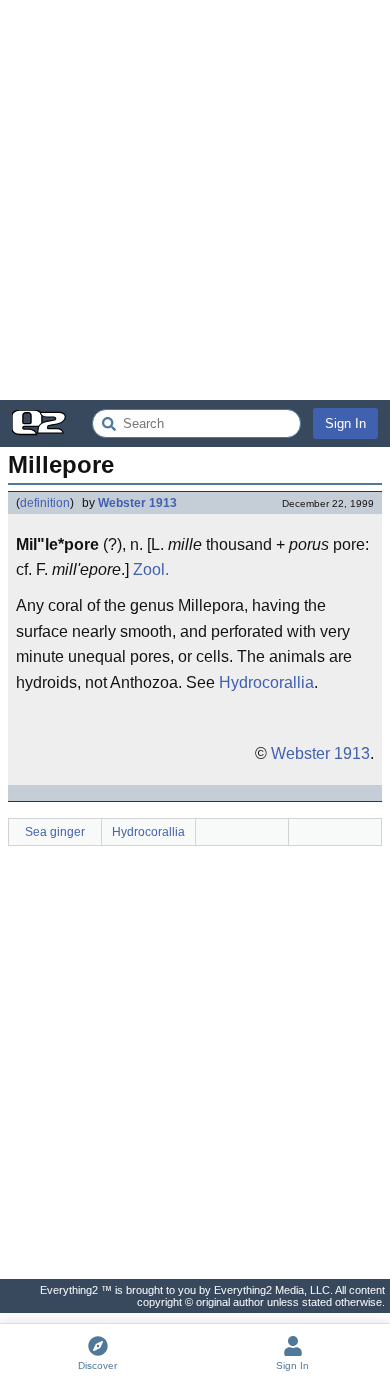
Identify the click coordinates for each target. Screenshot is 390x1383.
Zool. (151, 569)
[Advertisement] (195, 200)
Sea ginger (55, 832)
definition (45, 503)
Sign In (345, 423)
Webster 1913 (137, 503)
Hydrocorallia (266, 682)
